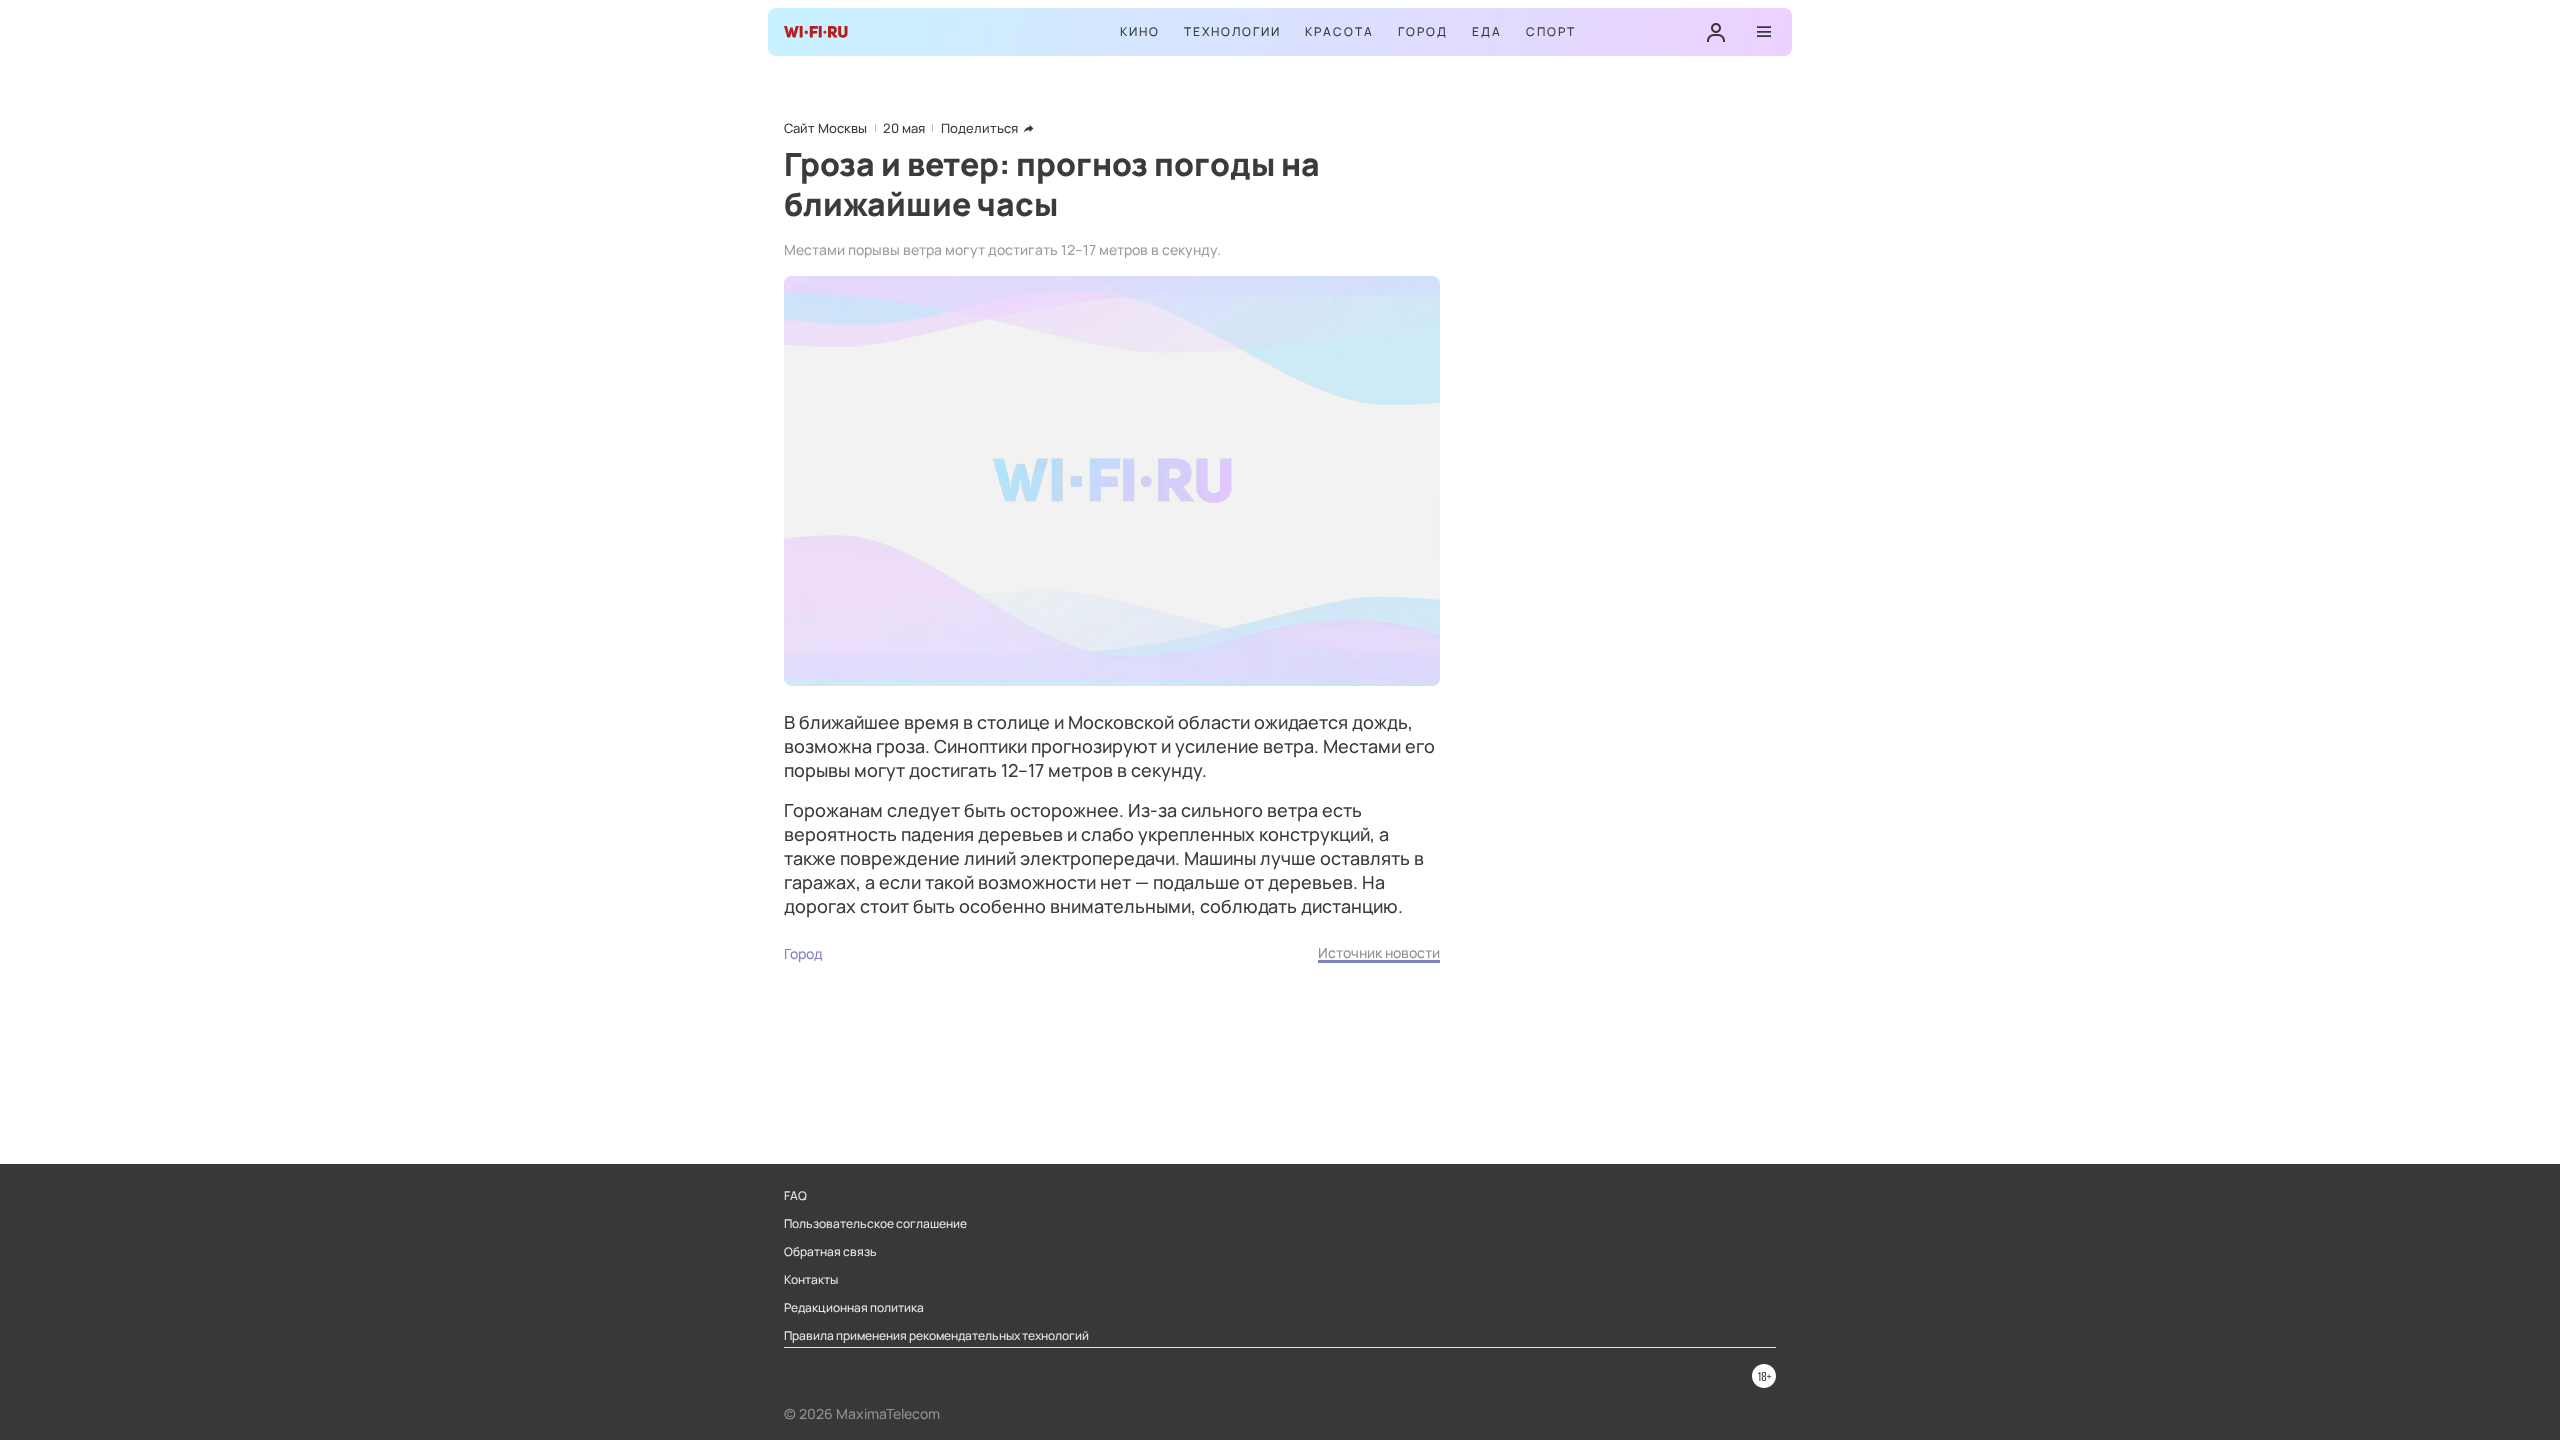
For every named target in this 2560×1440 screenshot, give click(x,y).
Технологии (1232, 31)
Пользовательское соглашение (875, 1224)
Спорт (1551, 31)
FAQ (795, 1196)
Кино (1140, 31)
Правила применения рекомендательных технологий (936, 1336)
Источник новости (1379, 952)
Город (1423, 31)
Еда (1487, 31)
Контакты (811, 1280)
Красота (1339, 31)
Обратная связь (830, 1252)
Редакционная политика (854, 1308)
